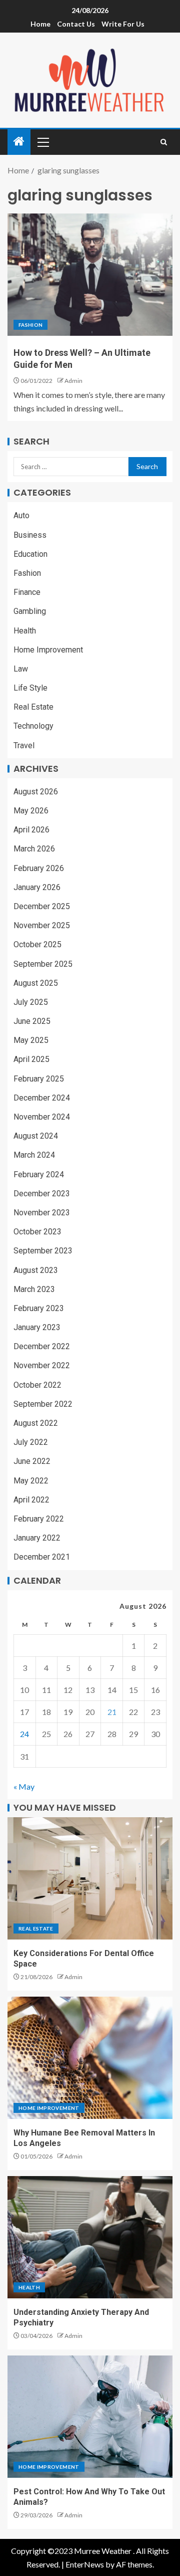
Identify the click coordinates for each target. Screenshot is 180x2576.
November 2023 (42, 1213)
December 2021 (42, 1557)
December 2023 (42, 1194)
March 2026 (34, 849)
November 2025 (42, 925)
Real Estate (33, 707)
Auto (21, 515)
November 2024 (42, 1117)
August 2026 (36, 792)
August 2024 (36, 1136)
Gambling (30, 611)
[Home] (19, 142)
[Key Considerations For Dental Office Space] (90, 1878)
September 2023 (43, 1251)
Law (21, 669)
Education (30, 554)
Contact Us (76, 24)
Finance (27, 592)
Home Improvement (48, 650)
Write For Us (123, 24)
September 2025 (43, 964)
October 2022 (37, 1385)
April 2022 (31, 1500)
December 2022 (42, 1346)
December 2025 (42, 906)
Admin (73, 381)
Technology (33, 726)
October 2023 (37, 1232)
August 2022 (36, 1423)
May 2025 (31, 1040)
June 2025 (32, 1021)
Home (40, 24)
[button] (42, 142)
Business (30, 535)
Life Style (30, 688)
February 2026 (39, 868)
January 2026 (37, 887)
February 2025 (39, 1079)
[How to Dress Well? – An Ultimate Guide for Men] (90, 275)
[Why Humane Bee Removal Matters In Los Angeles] (90, 2058)
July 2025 (31, 1002)
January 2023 (37, 1327)
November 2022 (42, 1365)
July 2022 (31, 1442)
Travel (24, 745)
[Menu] (42, 142)
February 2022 (39, 1519)
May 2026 (31, 811)
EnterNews (85, 2564)
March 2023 (34, 1289)
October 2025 (37, 944)
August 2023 (36, 1270)
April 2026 (31, 830)
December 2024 (42, 1098)
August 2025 (36, 983)
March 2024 (34, 1155)
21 (112, 1712)
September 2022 (43, 1404)
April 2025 (31, 1059)
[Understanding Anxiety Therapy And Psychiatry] (90, 2237)
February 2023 (39, 1308)
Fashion (30, 325)
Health (25, 631)
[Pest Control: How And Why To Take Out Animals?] (90, 2417)
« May (24, 1786)
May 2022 (31, 1481)
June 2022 (32, 1461)
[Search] (164, 142)
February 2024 (39, 1174)
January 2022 (37, 1538)
